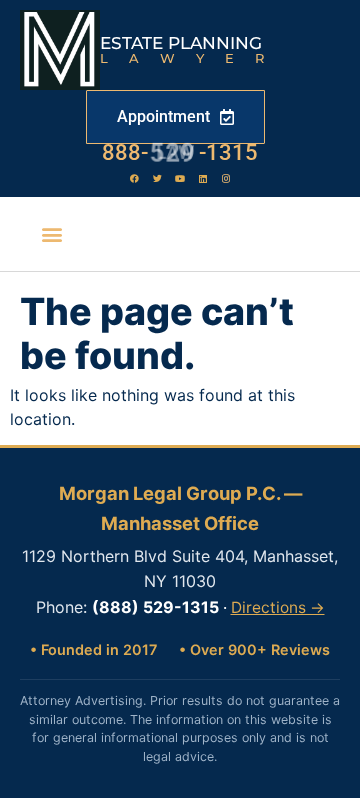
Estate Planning (181, 43)
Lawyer (192, 58)
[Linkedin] (203, 178)
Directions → (278, 607)
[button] (52, 234)
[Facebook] (134, 178)
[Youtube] (180, 178)
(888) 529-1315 (155, 607)
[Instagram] (226, 178)
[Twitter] (157, 178)
